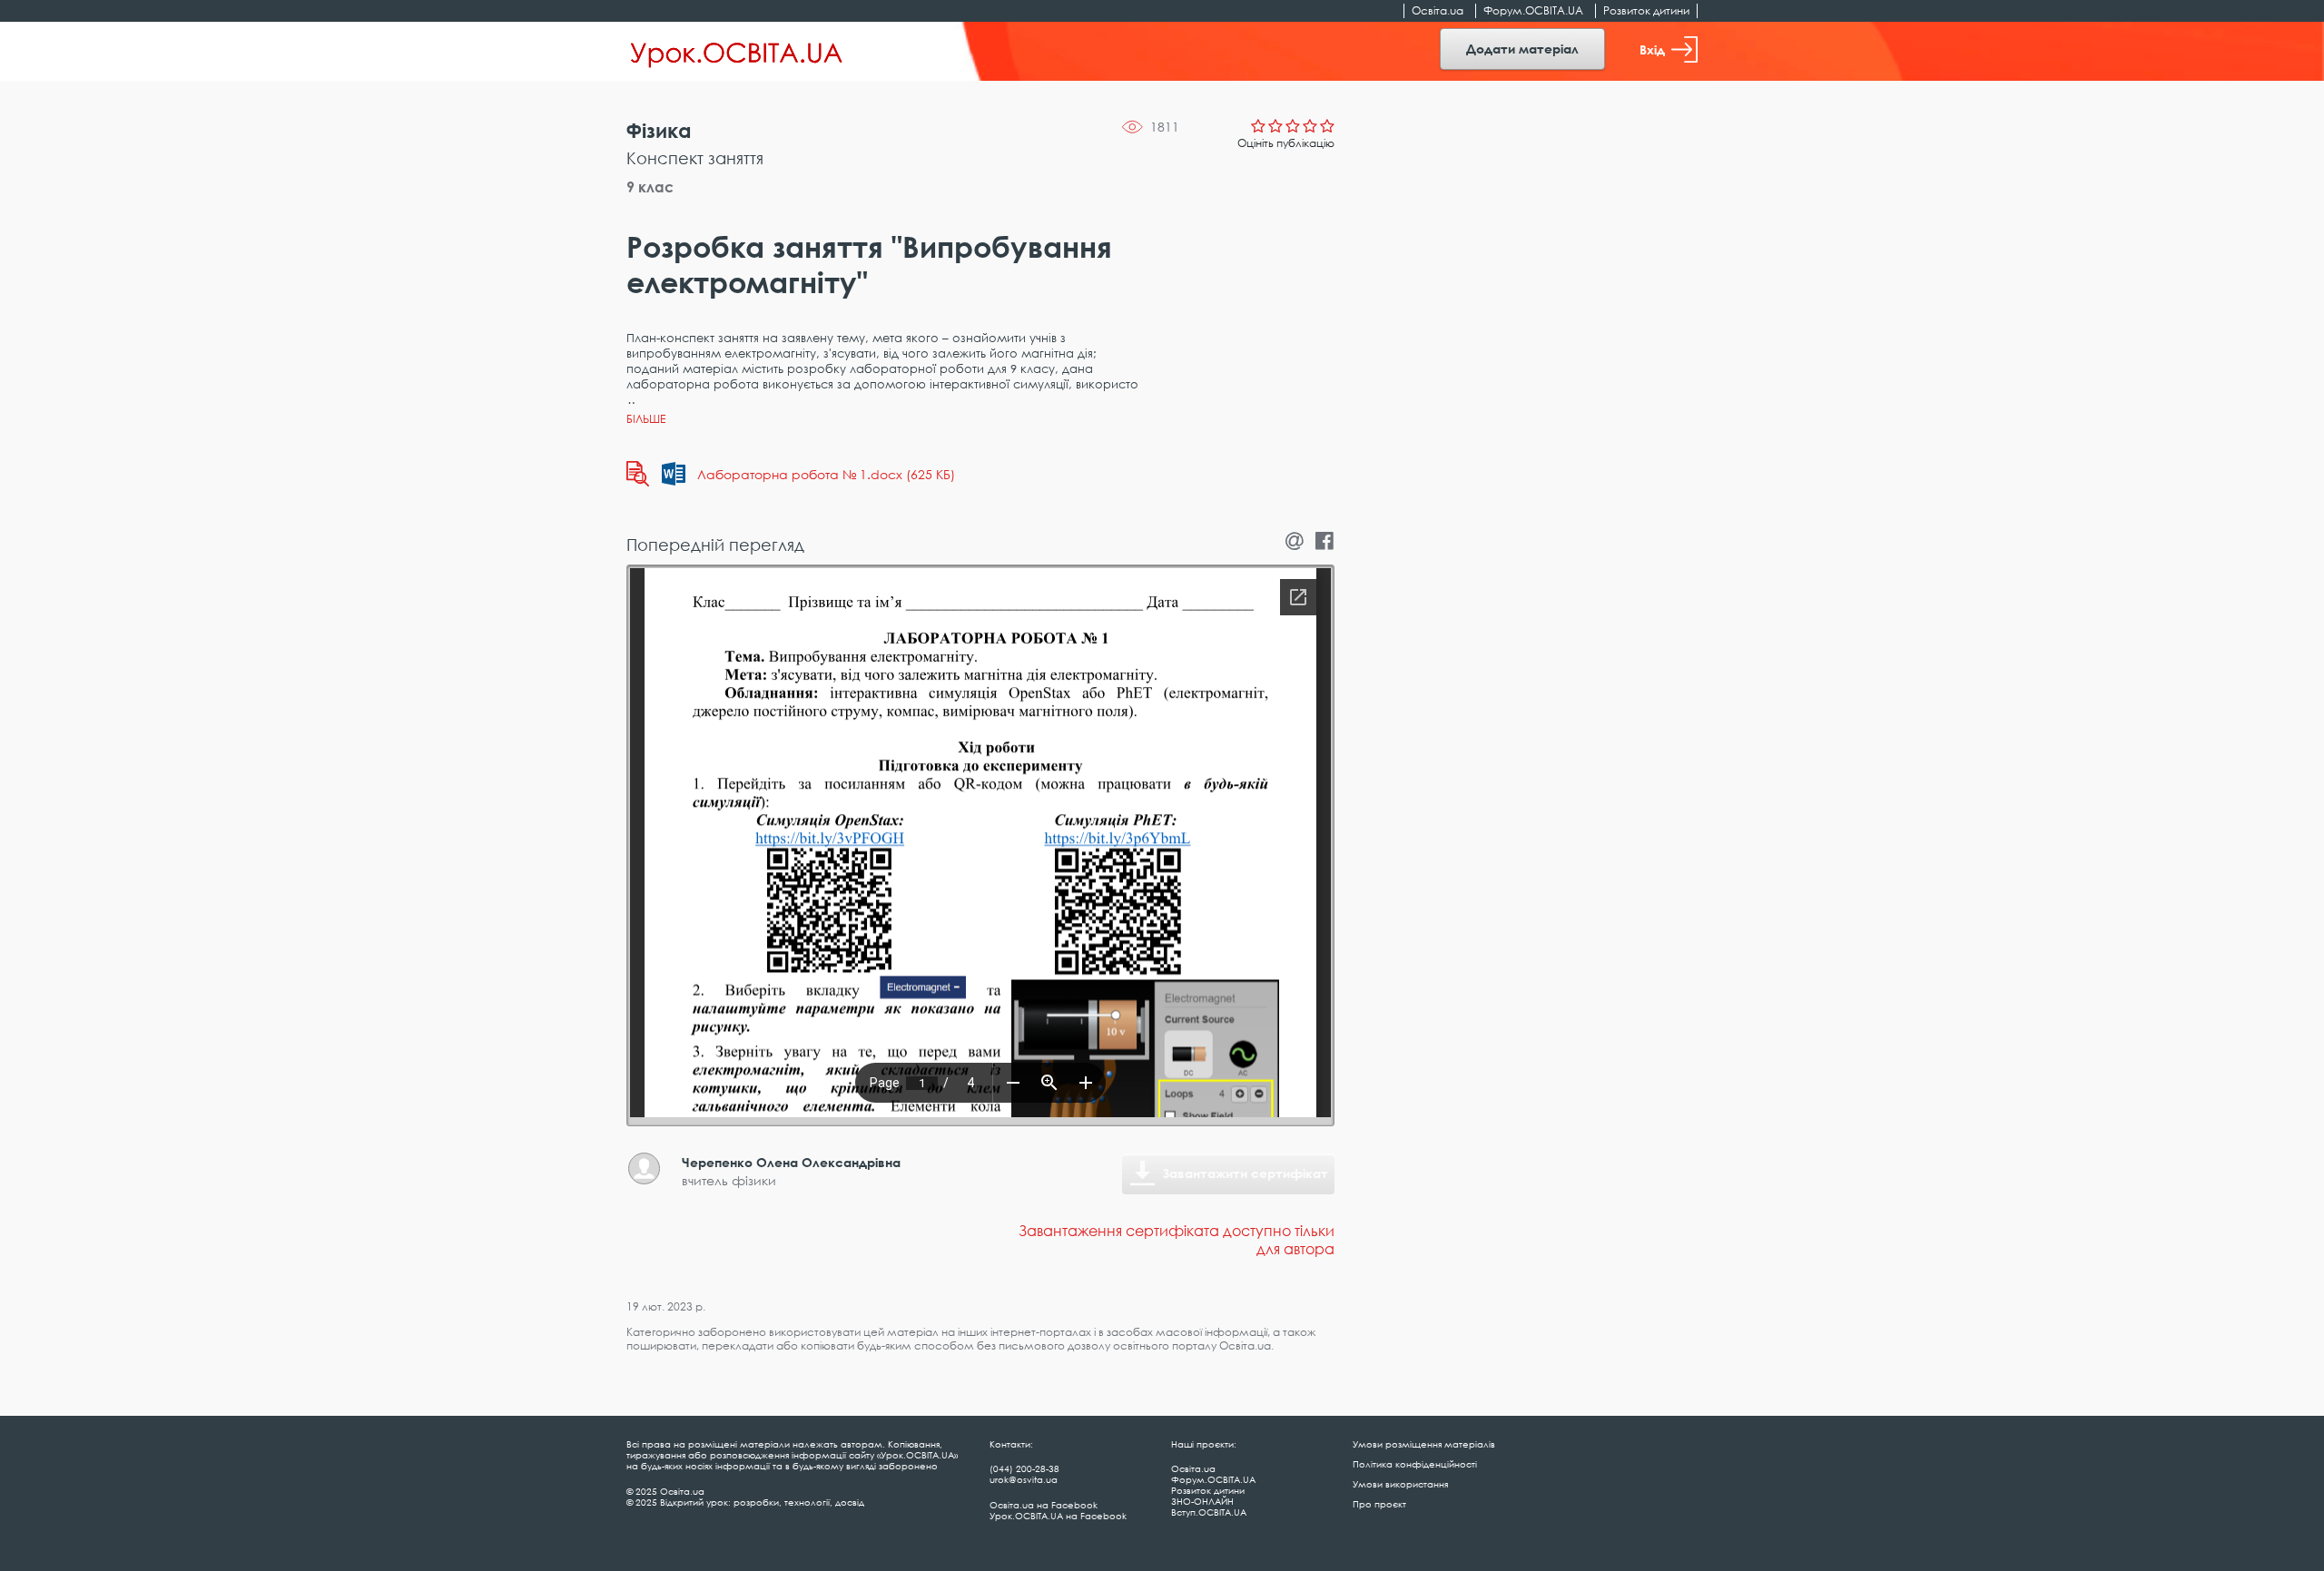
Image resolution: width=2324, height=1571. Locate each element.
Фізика (659, 130)
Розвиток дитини (1646, 10)
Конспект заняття (695, 158)
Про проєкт (1379, 1504)
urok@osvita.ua (1024, 1479)
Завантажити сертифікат (1246, 1173)
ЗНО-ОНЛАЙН (1202, 1501)
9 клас (650, 187)
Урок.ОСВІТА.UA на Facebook (1058, 1516)
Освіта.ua (1438, 10)
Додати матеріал (1522, 49)
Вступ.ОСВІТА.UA (1209, 1512)
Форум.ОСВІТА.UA (1533, 10)
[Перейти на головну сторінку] (737, 52)
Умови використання (1400, 1484)
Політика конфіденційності (1415, 1464)
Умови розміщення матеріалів (1424, 1444)
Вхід (1652, 49)
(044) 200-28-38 (1024, 1468)
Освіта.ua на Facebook (1044, 1505)
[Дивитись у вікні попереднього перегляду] (638, 474)
